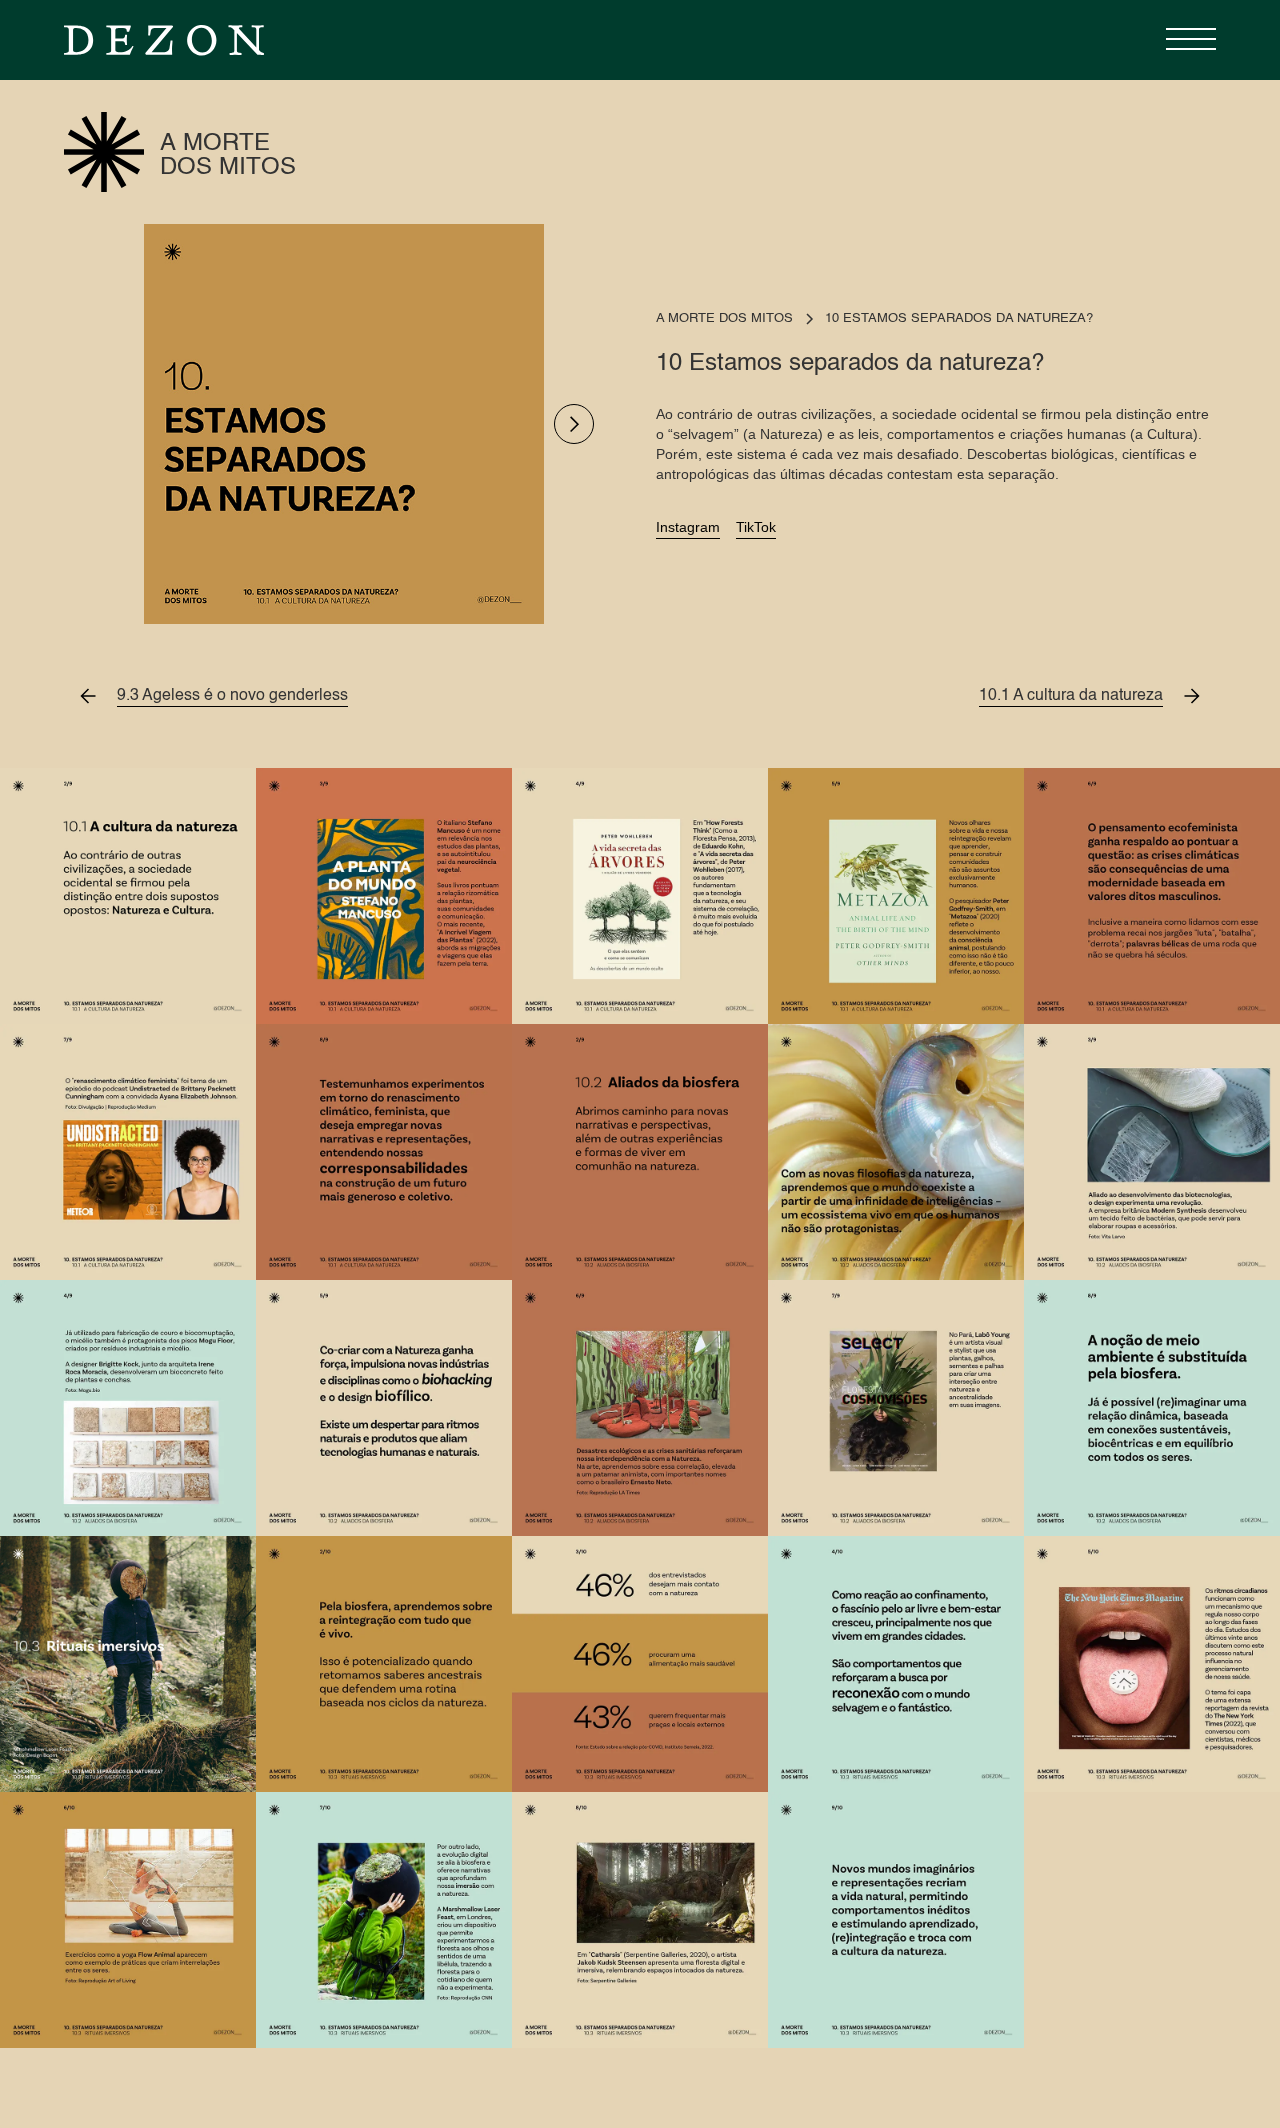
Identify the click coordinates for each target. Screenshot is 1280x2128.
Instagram (688, 527)
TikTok (756, 527)
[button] (1186, 40)
